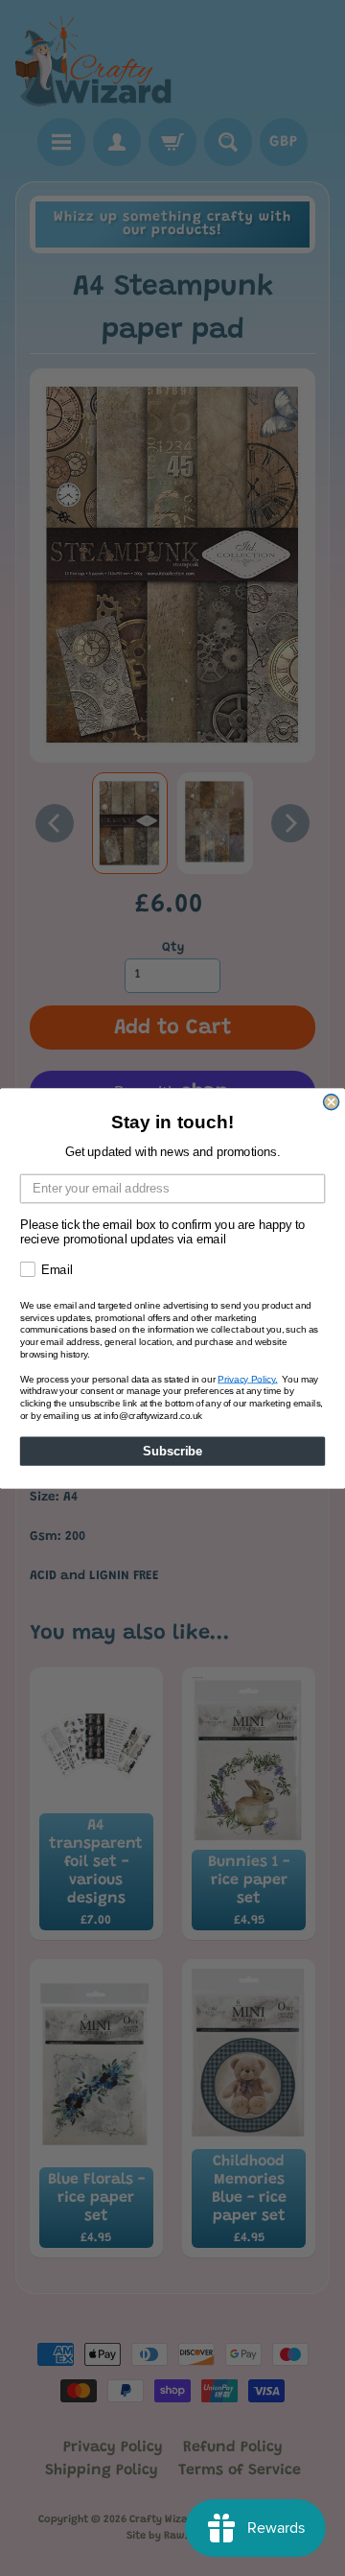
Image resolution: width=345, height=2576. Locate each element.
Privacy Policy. (247, 1378)
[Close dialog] (332, 1101)
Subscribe (172, 1451)
